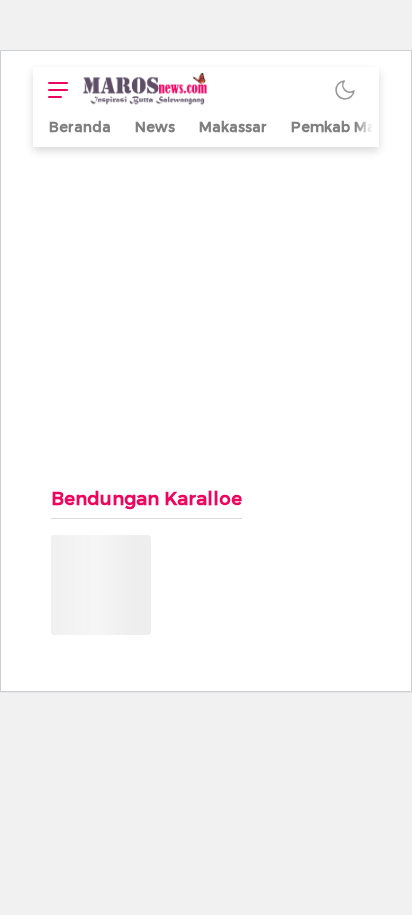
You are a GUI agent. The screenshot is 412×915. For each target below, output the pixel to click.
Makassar (233, 127)
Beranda (80, 127)
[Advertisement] (206, 306)
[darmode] (345, 89)
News (155, 127)
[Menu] (53, 89)
